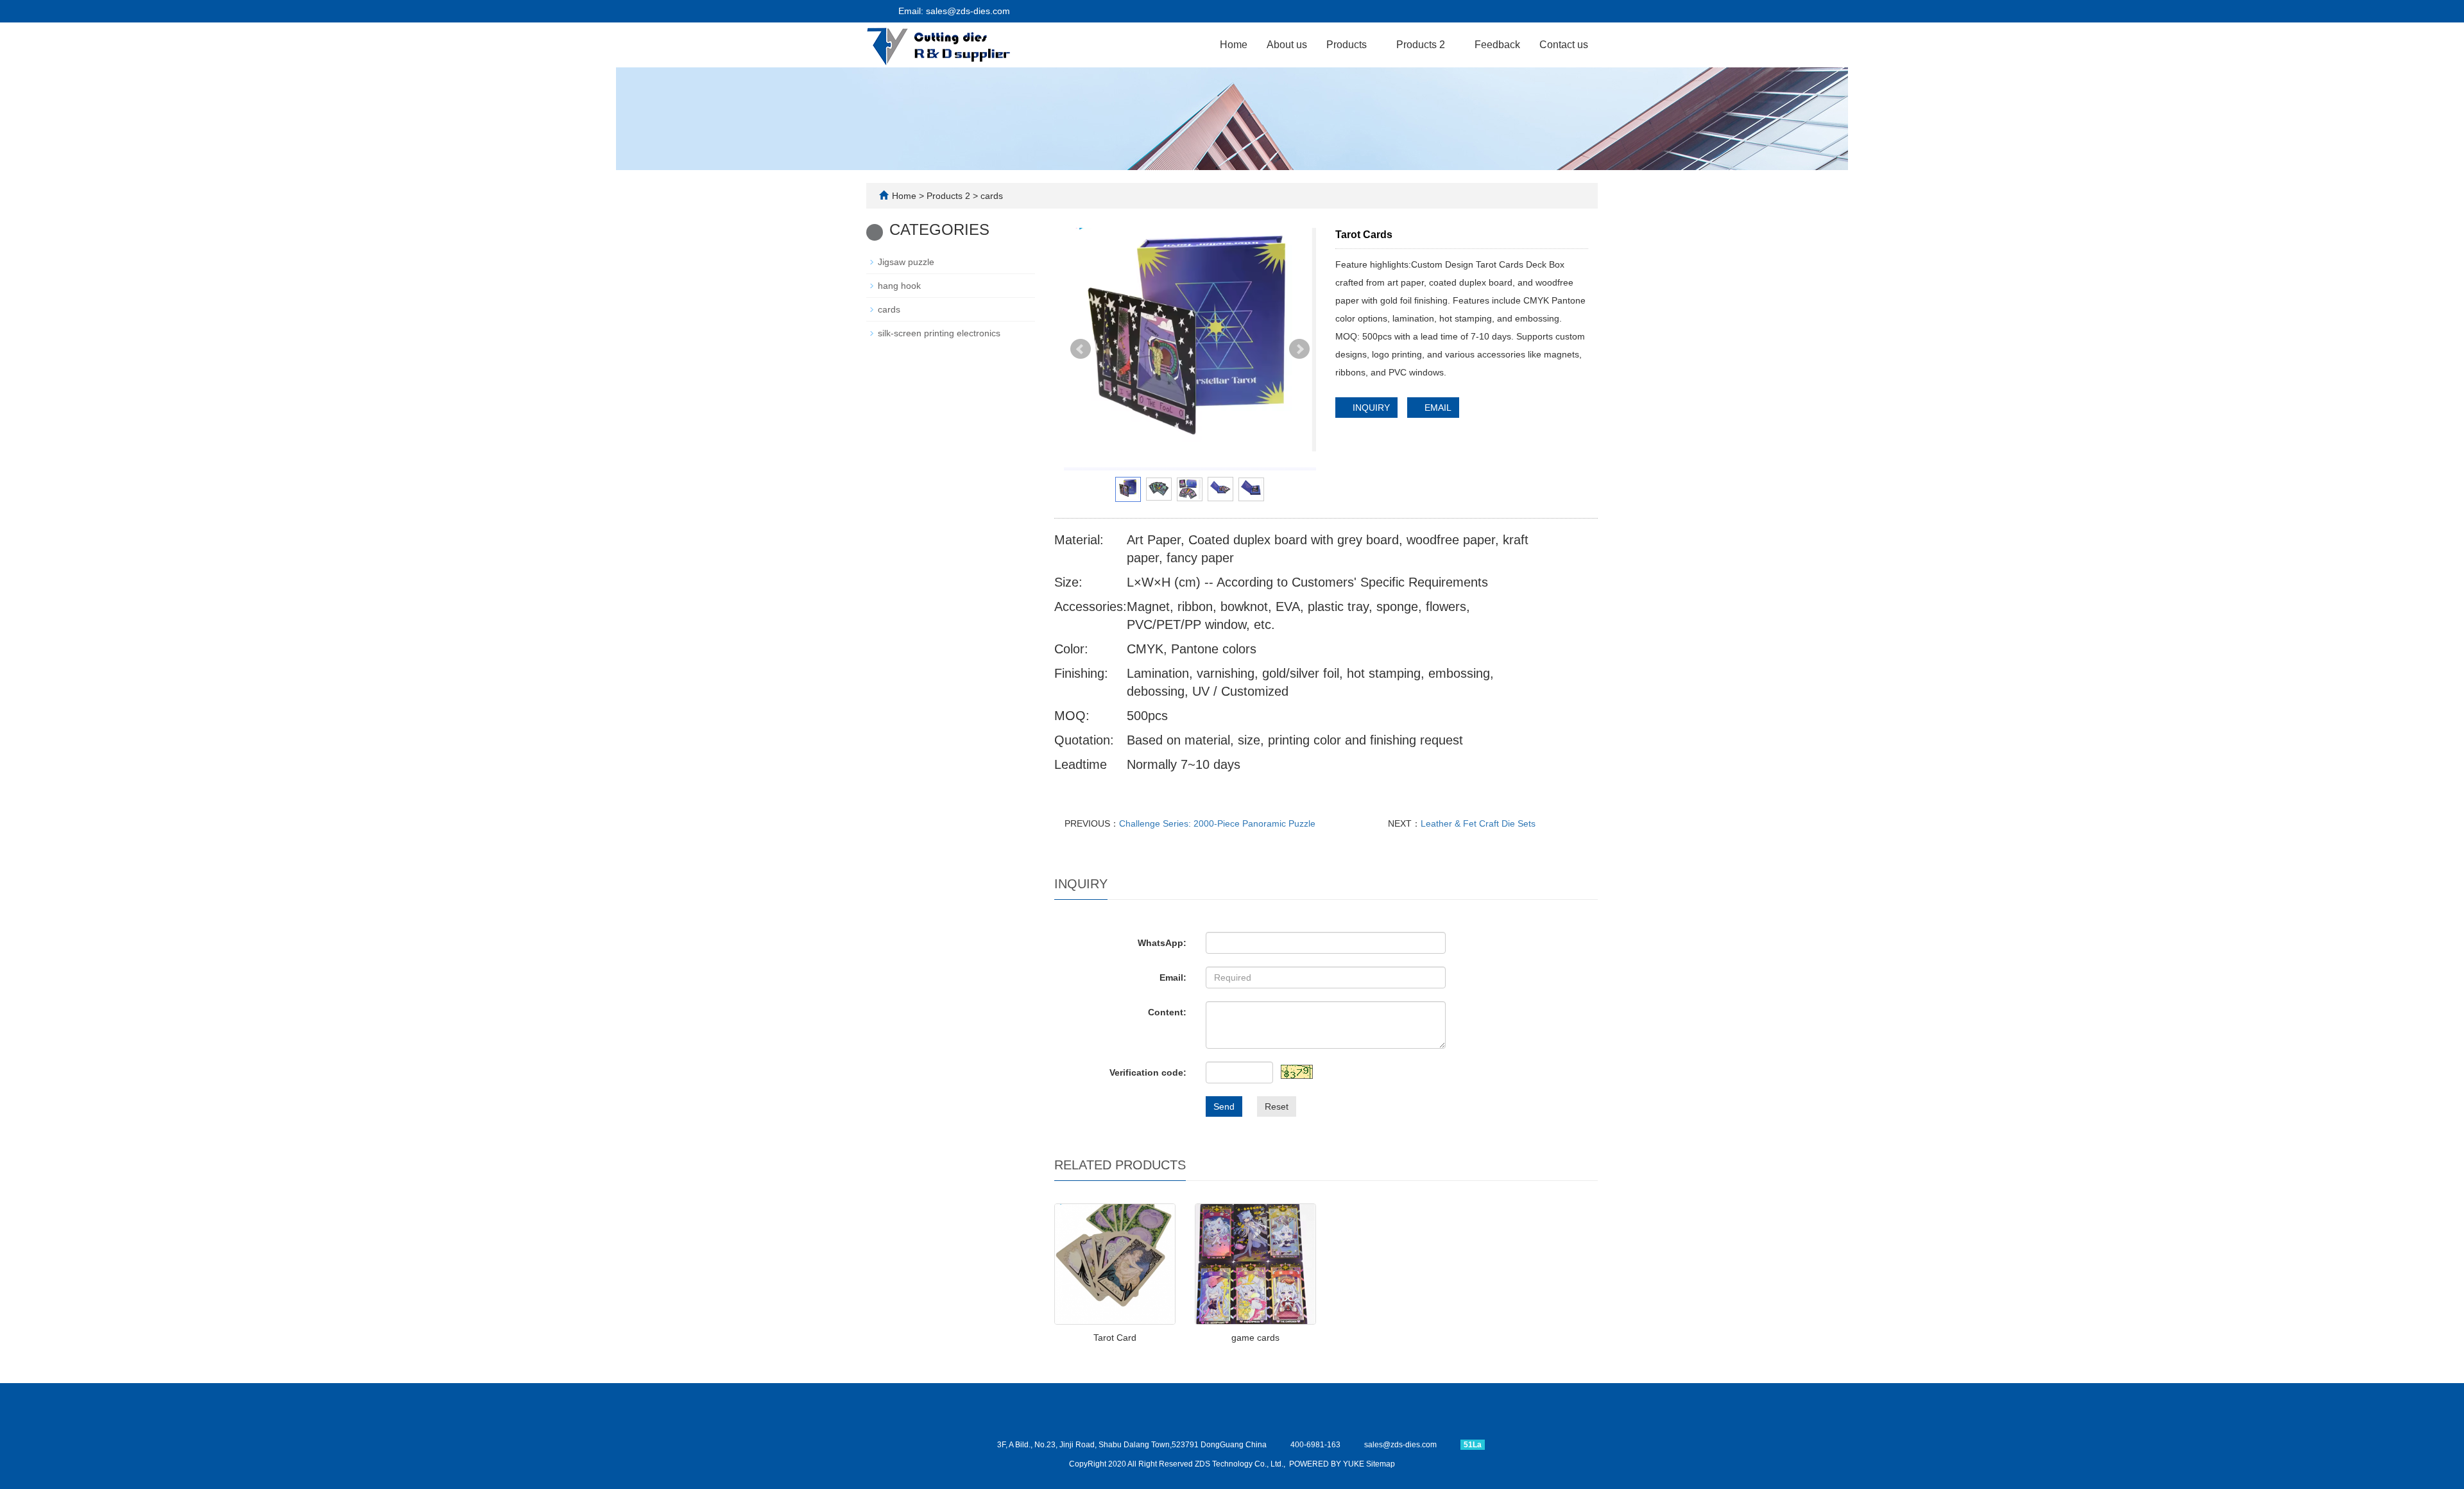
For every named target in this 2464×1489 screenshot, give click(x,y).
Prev (1081, 349)
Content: (1167, 1012)
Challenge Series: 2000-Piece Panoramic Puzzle (1217, 823)
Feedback (1497, 45)
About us (1287, 45)
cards (990, 196)
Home (1234, 45)
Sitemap (1381, 1464)
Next (1299, 349)
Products (1348, 45)
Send (1224, 1106)
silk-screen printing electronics (939, 333)
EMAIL (1437, 408)
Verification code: (1148, 1072)
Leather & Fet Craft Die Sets (1478, 823)
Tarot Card (1115, 1338)
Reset (1277, 1106)
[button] (1373, 45)
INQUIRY (1370, 408)
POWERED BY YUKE (1328, 1464)
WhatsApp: (1162, 943)
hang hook (899, 286)
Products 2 (1422, 45)
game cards (1255, 1338)
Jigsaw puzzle (906, 262)
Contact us (1564, 45)
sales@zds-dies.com (1400, 1445)
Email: (1173, 977)
